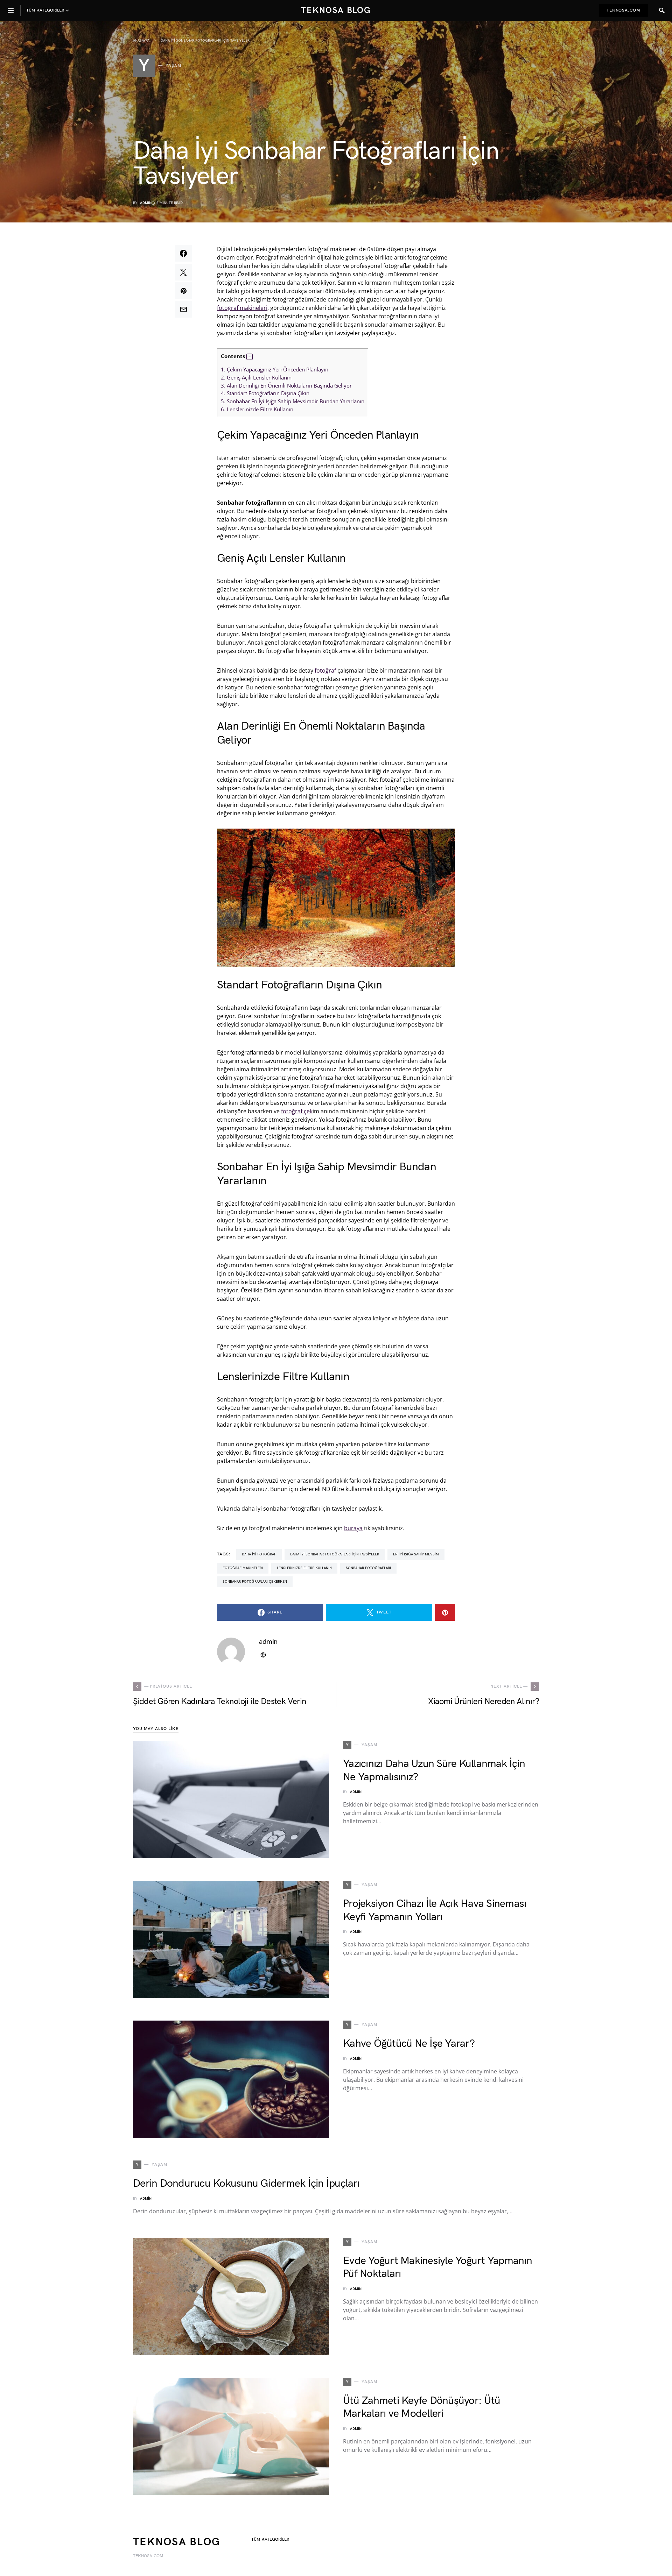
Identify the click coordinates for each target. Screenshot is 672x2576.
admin (146, 203)
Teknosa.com (624, 10)
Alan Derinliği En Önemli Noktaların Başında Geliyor (286, 385)
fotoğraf (325, 670)
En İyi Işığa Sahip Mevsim (416, 1554)
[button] (250, 357)
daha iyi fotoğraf (259, 1554)
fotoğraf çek (297, 1111)
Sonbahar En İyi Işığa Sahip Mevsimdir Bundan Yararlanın (293, 401)
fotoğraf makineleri (242, 308)
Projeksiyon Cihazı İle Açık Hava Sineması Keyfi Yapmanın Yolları (435, 1910)
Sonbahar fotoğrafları (368, 1568)
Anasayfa (141, 41)
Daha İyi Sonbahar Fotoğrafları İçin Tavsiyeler (335, 1554)
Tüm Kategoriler (270, 2539)
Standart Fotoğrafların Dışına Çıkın (265, 393)
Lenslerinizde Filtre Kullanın (257, 409)
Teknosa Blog (336, 10)
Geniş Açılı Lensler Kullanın (256, 377)
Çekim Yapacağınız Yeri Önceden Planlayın (275, 369)
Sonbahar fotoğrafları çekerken (255, 1582)
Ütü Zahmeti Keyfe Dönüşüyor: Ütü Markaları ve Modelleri (422, 2407)
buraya (353, 1528)
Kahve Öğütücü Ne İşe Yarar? (409, 2044)
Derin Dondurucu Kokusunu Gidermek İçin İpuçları (246, 2184)
